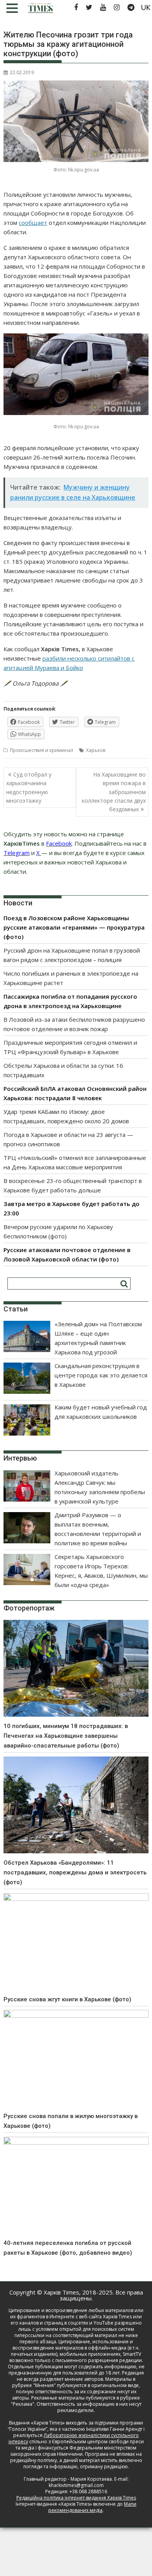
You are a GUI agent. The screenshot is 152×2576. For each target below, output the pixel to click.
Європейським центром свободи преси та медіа (80, 2445)
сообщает (33, 223)
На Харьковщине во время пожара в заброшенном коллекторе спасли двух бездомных (114, 792)
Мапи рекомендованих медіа (92, 2507)
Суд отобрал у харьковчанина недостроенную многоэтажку (29, 787)
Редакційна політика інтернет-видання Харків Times (76, 2498)
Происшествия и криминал (42, 750)
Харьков (96, 750)
